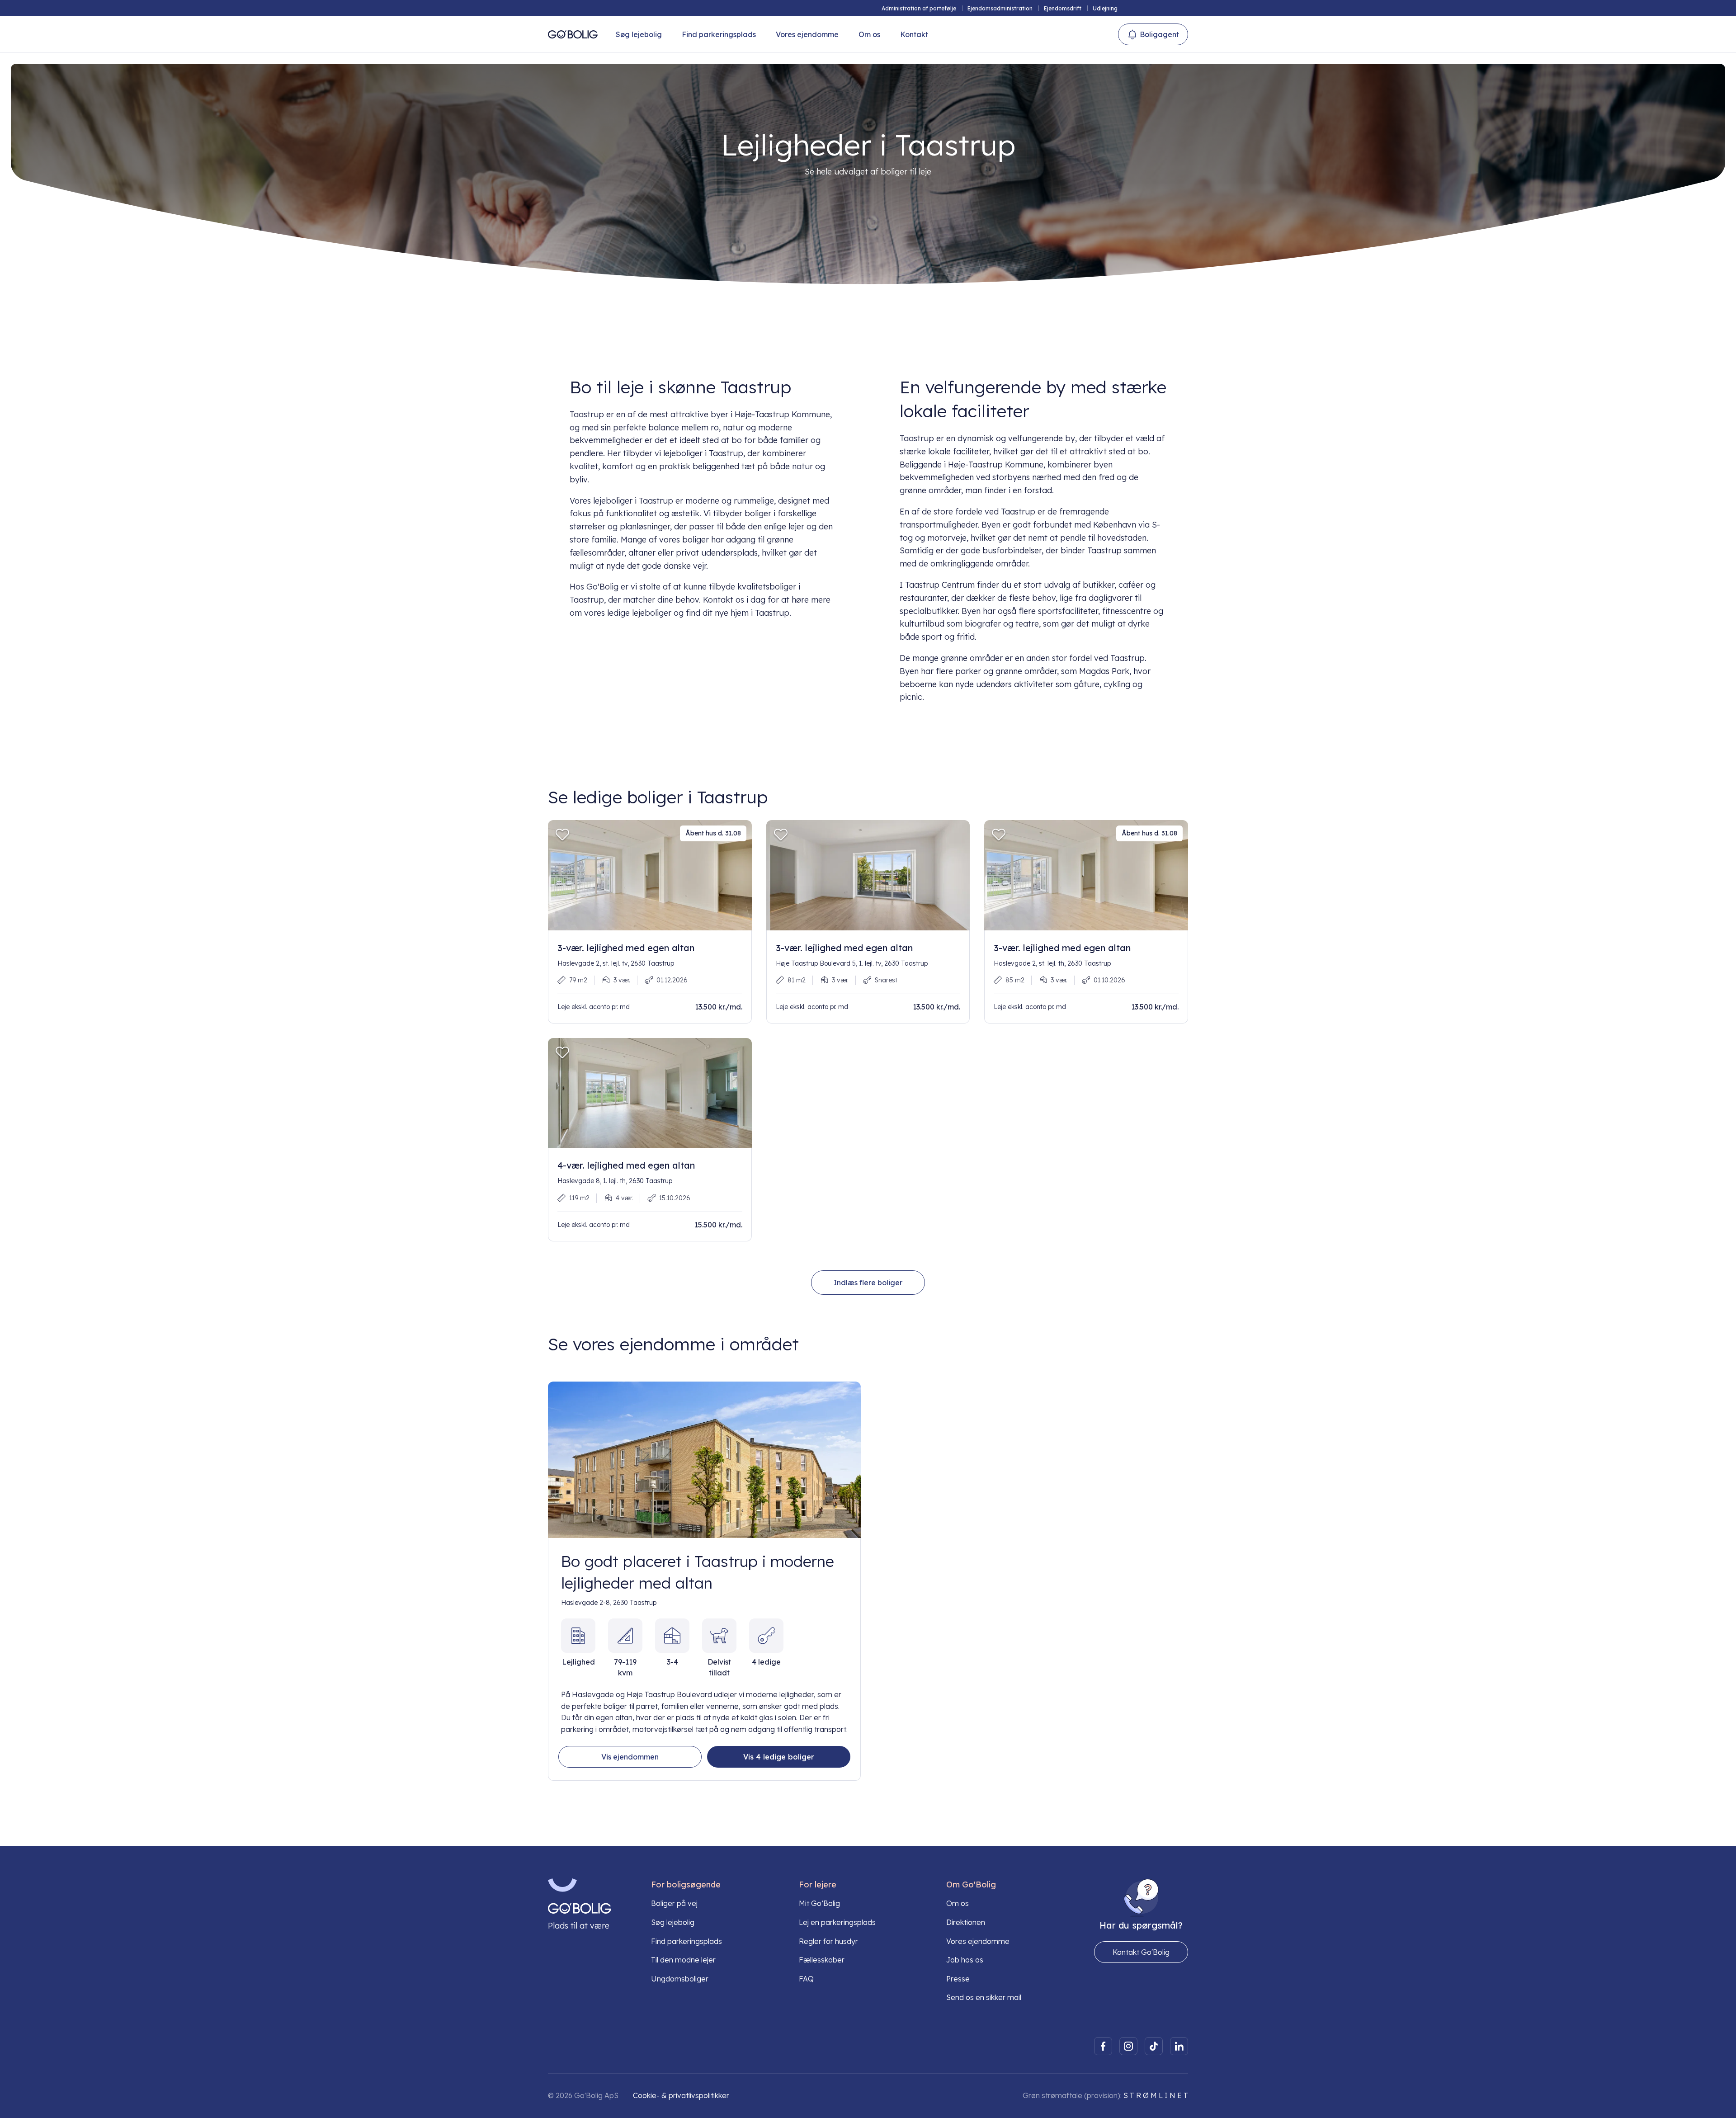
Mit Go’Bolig (819, 1903)
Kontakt (914, 34)
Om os (869, 34)
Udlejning (1105, 8)
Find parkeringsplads (719, 34)
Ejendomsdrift (1063, 8)
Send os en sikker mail (984, 1997)
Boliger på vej (674, 1903)
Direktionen (966, 1922)
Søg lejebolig (639, 34)
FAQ (806, 1979)
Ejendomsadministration (1000, 8)
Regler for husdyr (828, 1941)
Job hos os (965, 1960)
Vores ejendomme (807, 34)
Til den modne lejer (683, 1960)
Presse (958, 1979)
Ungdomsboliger (680, 1979)
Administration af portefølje (919, 8)
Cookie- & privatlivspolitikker (681, 2095)
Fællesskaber (822, 1960)
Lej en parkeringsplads (837, 1922)
